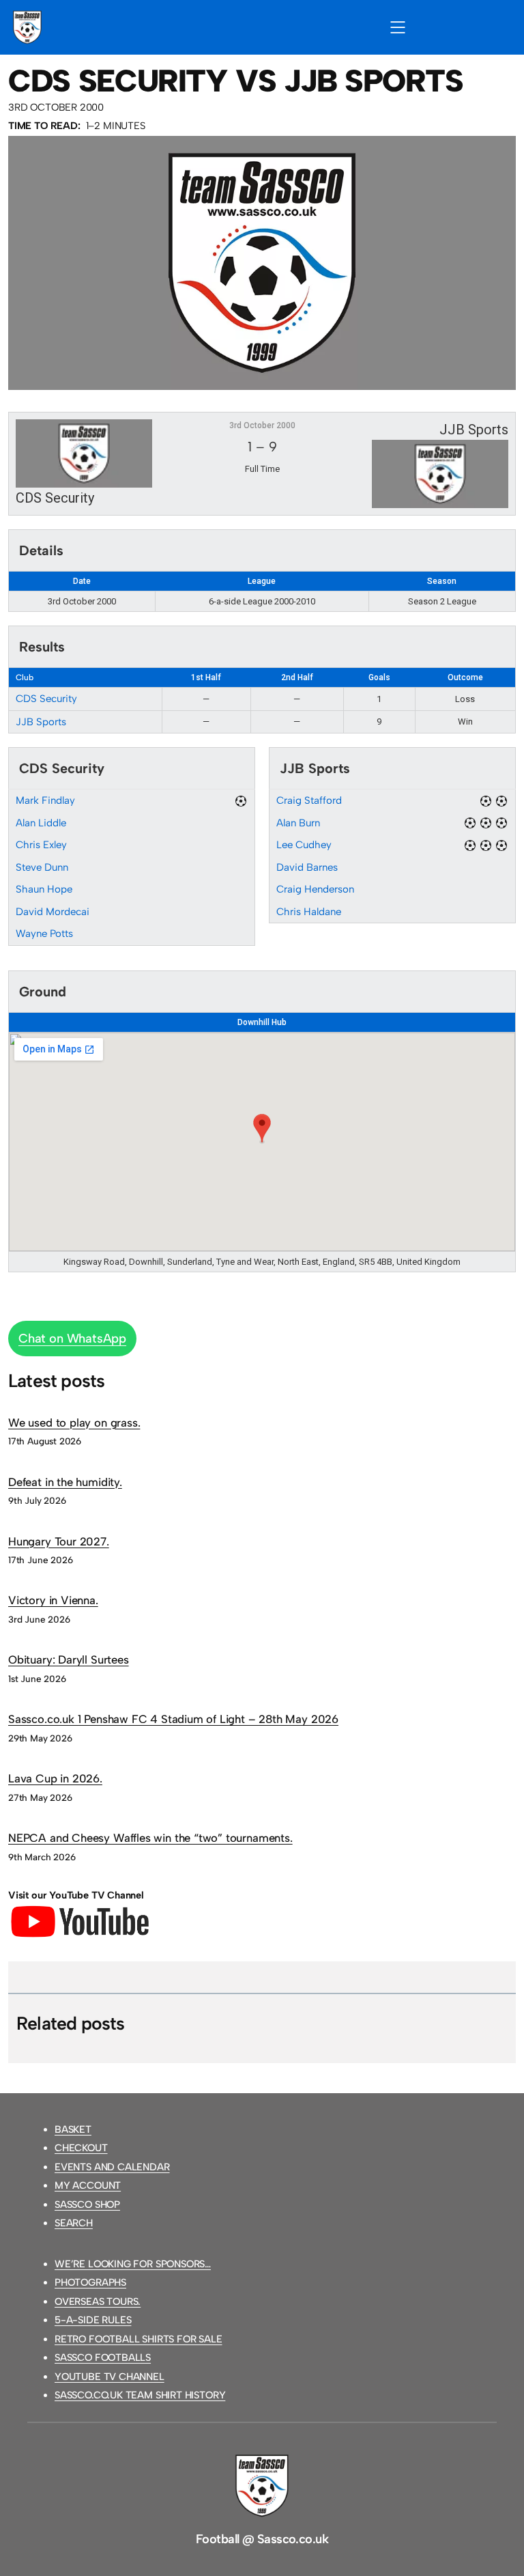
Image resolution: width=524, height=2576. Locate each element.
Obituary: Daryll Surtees (69, 1660)
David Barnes (307, 867)
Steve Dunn (42, 867)
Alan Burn (298, 823)
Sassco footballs (103, 2357)
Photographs (90, 2282)
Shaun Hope (44, 889)
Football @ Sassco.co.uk (262, 2539)
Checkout (81, 2148)
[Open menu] (398, 27)
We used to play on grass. (74, 1423)
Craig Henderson (315, 889)
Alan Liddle (41, 823)
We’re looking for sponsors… (133, 2264)
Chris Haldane (309, 912)
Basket (73, 2129)
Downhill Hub (262, 1022)
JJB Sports (41, 722)
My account (88, 2185)
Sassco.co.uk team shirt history (140, 2395)
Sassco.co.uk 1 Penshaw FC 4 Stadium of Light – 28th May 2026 (173, 1719)
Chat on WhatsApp (72, 1339)
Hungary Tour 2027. (59, 1541)
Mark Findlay (45, 800)
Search (74, 2223)
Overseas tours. (98, 2301)
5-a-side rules (93, 2320)
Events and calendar (112, 2167)
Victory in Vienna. (53, 1600)
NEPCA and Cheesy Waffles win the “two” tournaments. (150, 1838)
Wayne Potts (44, 934)
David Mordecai (53, 912)
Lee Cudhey (304, 845)
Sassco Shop (87, 2204)
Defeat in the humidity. (65, 1482)
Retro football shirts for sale (139, 2339)
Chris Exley (41, 845)
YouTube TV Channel (110, 2377)
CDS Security (46, 699)
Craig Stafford (309, 800)
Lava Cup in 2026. (55, 1778)
